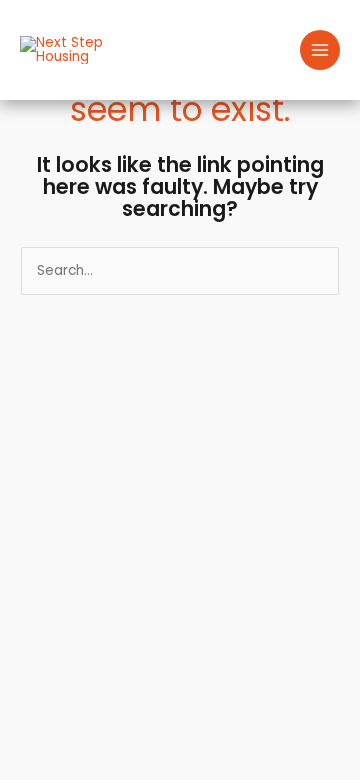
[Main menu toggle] (320, 50)
